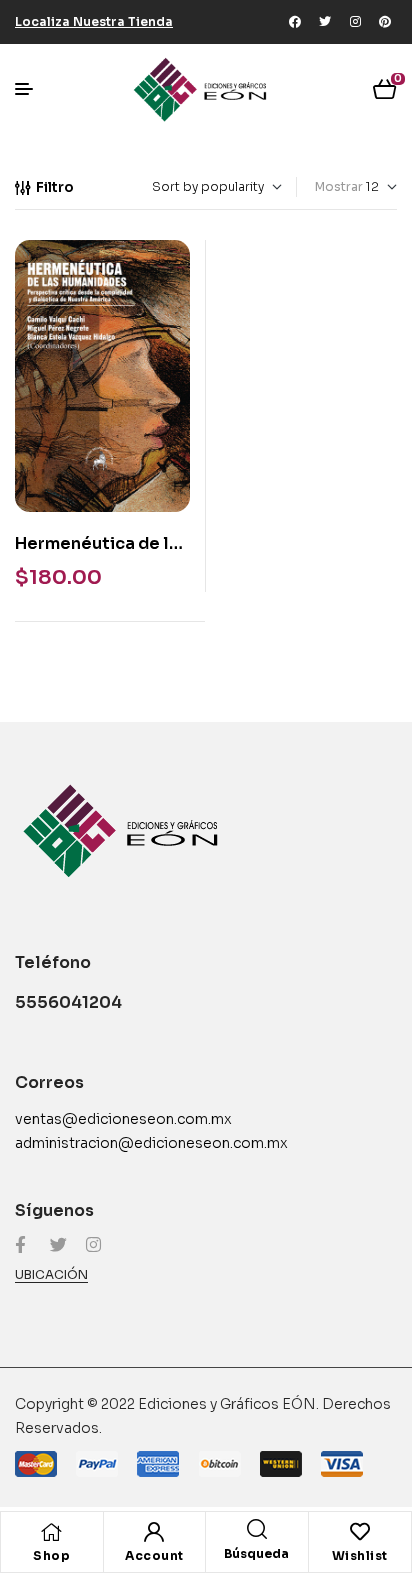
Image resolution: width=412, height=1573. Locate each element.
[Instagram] (355, 22)
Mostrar (339, 186)
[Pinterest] (385, 22)
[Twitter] (325, 22)
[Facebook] (295, 22)
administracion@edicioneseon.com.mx (151, 1143)
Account (154, 1555)
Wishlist (360, 1555)
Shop (51, 1555)
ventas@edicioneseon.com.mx (123, 1119)
